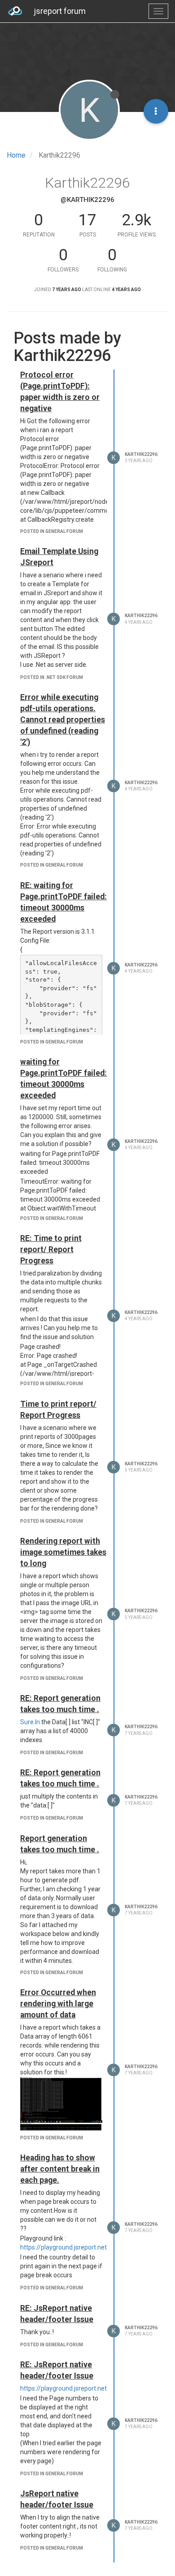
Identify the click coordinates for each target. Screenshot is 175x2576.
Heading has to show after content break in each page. (60, 2169)
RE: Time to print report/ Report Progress (51, 1249)
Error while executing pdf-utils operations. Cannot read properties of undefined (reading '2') (63, 720)
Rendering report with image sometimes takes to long (63, 1552)
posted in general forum (52, 531)
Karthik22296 (141, 454)
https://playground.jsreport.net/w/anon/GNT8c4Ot (92, 2388)
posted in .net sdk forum (52, 677)
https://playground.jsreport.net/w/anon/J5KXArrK (91, 2247)
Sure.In (30, 1722)
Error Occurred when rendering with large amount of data (58, 2004)
